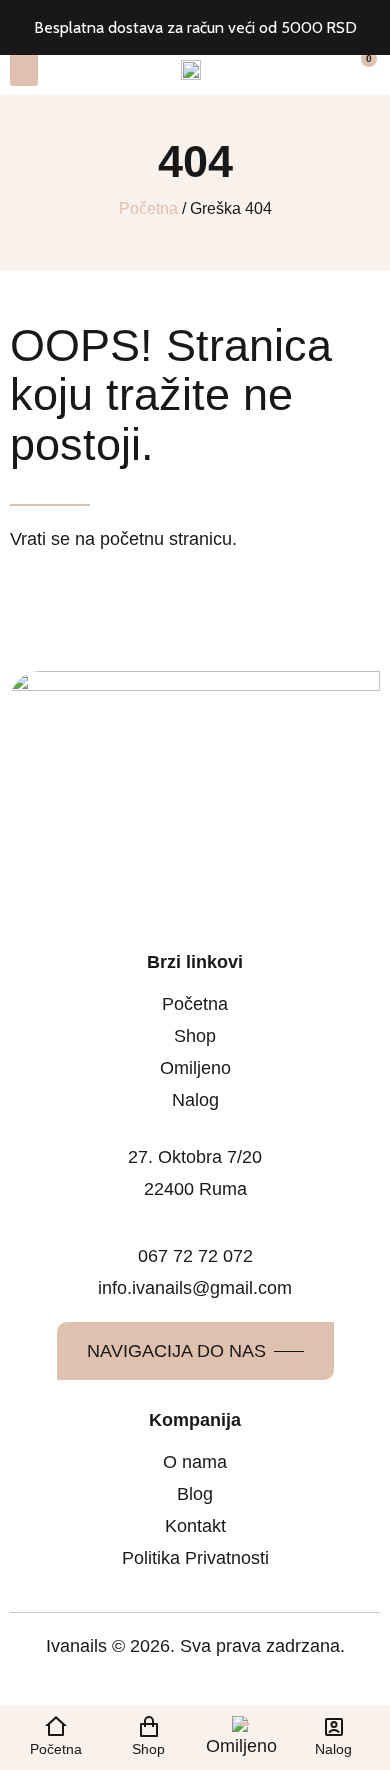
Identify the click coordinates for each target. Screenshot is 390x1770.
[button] (24, 69)
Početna (148, 208)
